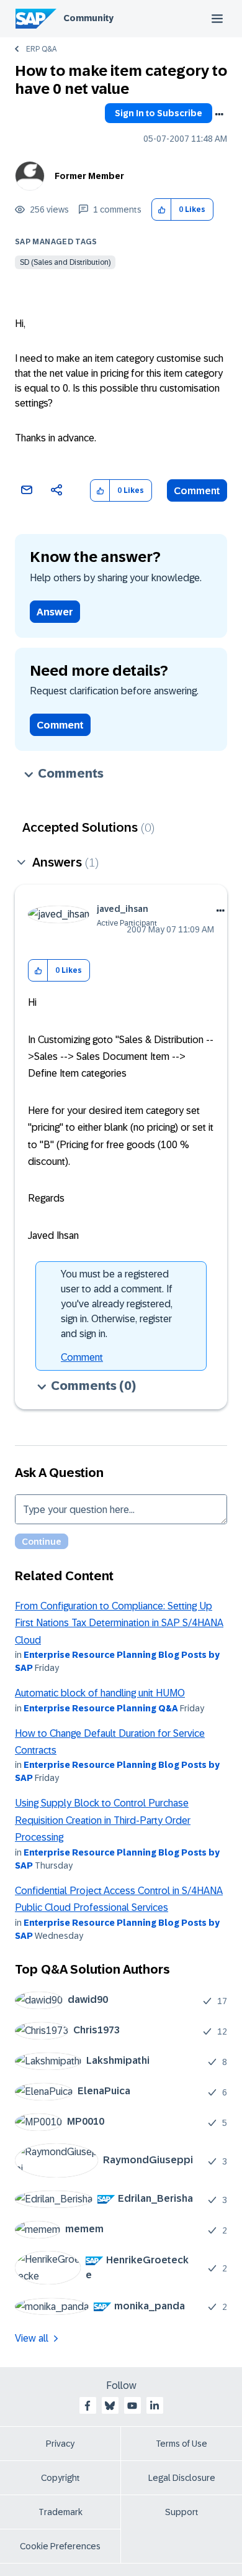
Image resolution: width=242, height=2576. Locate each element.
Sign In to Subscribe (159, 113)
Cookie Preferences (60, 2546)
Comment (197, 491)
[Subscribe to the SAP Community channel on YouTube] (132, 2406)
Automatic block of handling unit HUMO (100, 1693)
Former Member (89, 176)
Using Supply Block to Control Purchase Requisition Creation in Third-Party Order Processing (103, 1820)
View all (32, 2338)
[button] (162, 210)
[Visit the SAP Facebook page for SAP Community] (87, 2406)
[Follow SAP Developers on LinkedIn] (155, 2406)
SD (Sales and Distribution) (65, 262)
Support (182, 2512)
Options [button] (219, 114)
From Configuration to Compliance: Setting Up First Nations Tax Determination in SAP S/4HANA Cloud (119, 1623)
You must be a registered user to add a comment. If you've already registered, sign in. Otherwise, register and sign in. (117, 1304)
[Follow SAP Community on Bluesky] (110, 2406)
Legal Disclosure (182, 2478)
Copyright (60, 2478)
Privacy (60, 2444)
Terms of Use (181, 2444)
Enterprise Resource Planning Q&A (101, 1708)
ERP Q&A (41, 49)
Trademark (60, 2512)
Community (88, 18)
